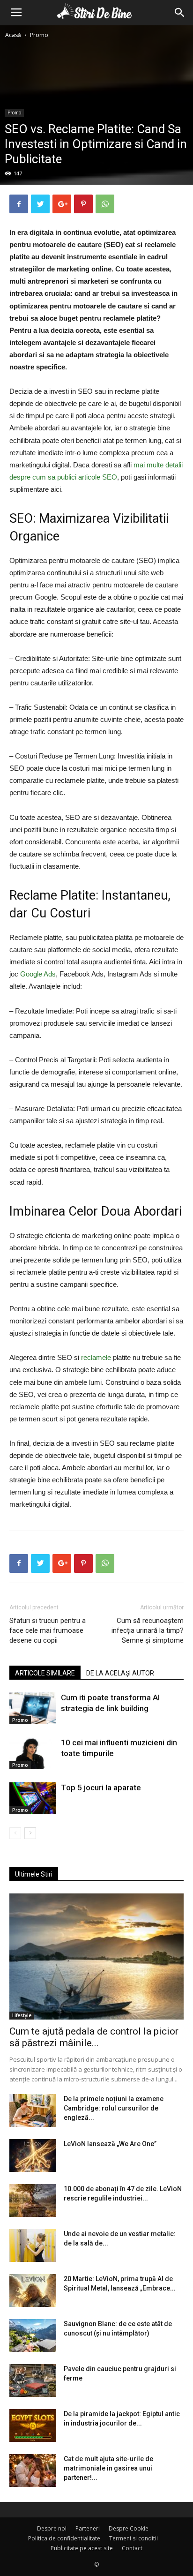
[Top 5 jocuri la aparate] (33, 1799)
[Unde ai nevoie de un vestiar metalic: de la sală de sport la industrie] (33, 2246)
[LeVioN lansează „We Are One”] (33, 2155)
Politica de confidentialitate (64, 2538)
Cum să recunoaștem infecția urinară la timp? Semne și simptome (148, 1630)
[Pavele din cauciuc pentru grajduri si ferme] (33, 2381)
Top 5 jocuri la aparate (101, 1787)
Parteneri (88, 2528)
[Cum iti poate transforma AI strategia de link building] (33, 1709)
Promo (39, 35)
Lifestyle (22, 2015)
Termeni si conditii (134, 2538)
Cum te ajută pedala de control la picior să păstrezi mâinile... (94, 2037)
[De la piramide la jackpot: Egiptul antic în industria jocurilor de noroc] (33, 2426)
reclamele (96, 1357)
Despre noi (52, 2528)
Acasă (13, 35)
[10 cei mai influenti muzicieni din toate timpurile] (33, 1754)
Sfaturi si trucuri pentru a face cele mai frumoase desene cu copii (48, 1630)
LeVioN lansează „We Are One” (110, 2144)
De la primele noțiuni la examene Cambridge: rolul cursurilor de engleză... (114, 2108)
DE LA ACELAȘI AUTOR (120, 1673)
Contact (132, 2548)
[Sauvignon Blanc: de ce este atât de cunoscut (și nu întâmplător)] (33, 2336)
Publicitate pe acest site (82, 2548)
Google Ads (38, 974)
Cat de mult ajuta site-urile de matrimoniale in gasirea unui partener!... (108, 2468)
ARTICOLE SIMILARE (45, 1673)
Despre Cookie (129, 2528)
